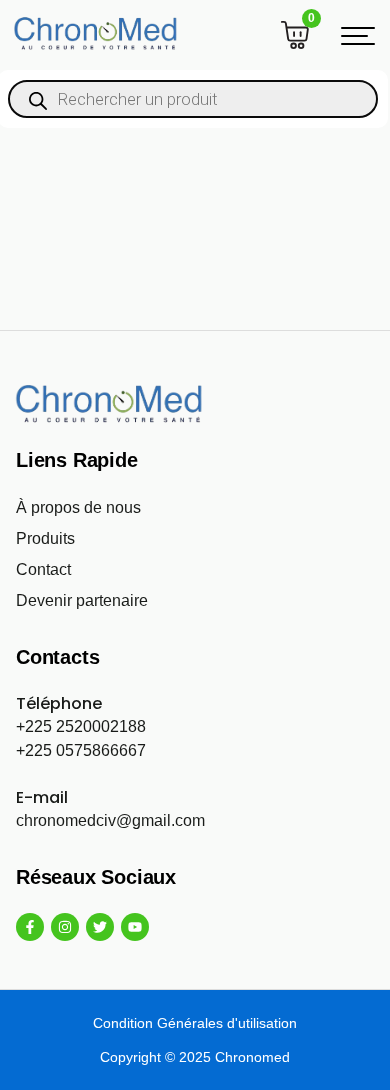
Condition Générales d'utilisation (195, 1023)
